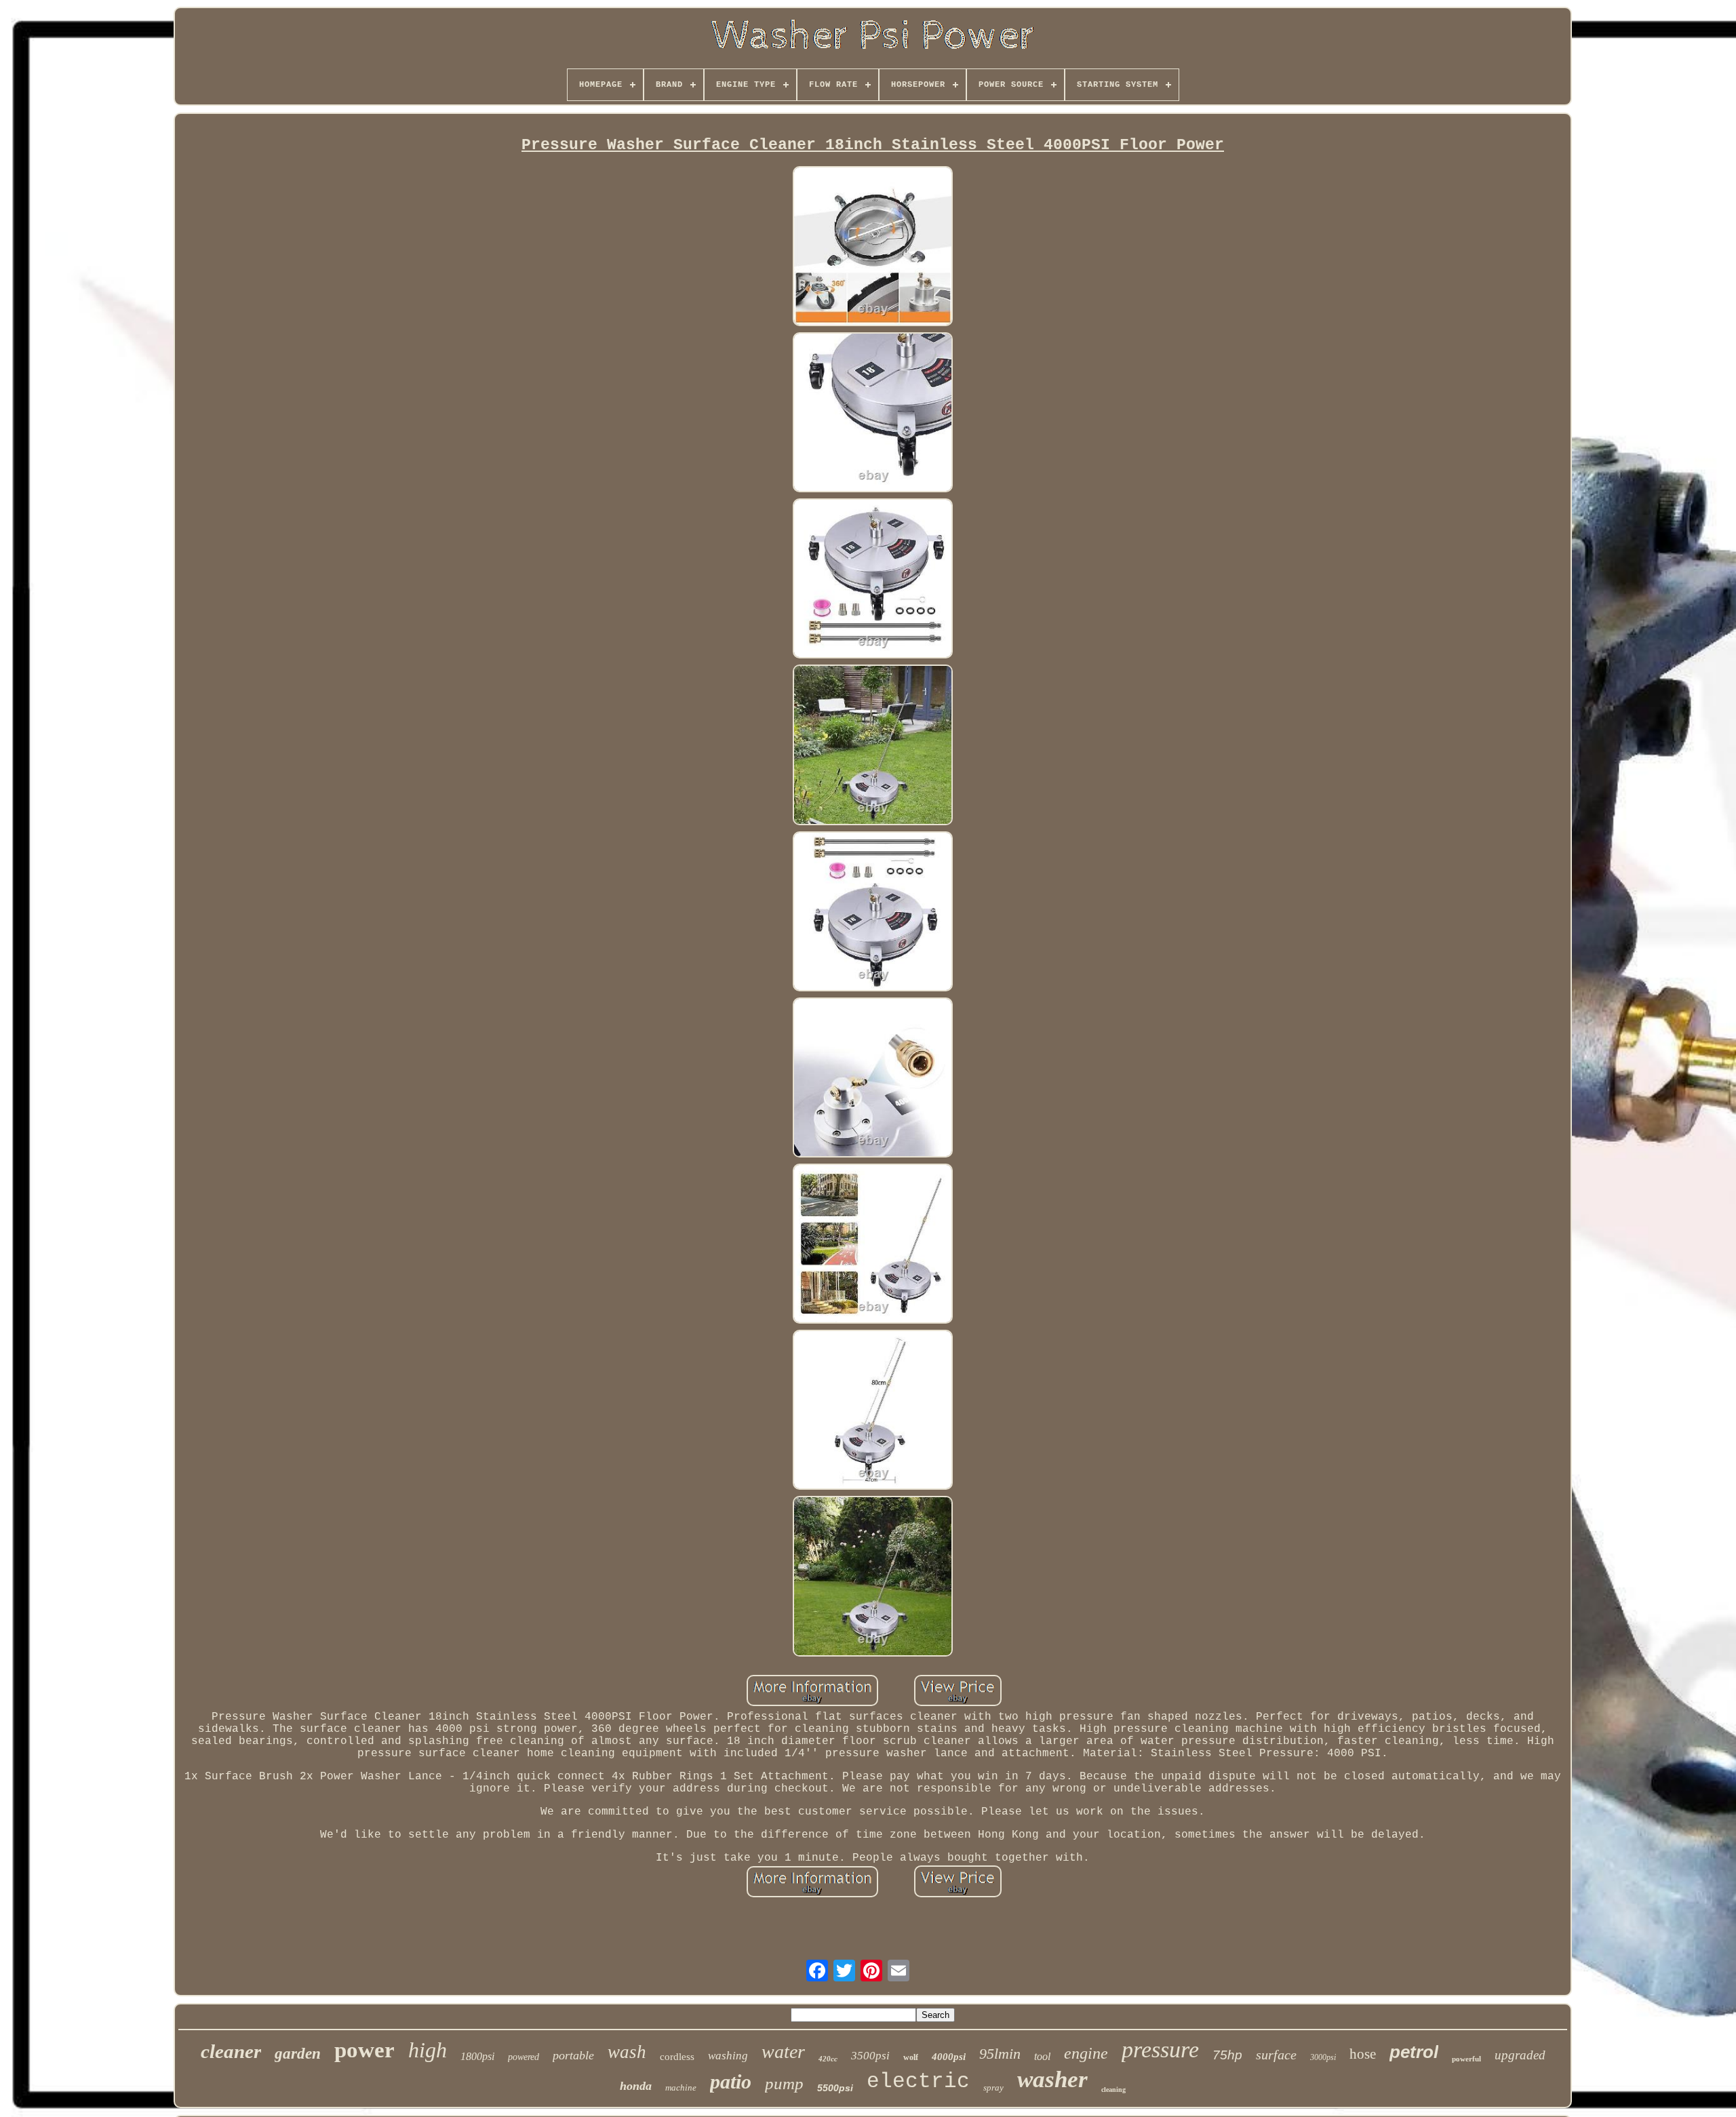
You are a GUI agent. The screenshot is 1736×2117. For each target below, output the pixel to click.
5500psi (835, 2088)
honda (636, 2086)
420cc (828, 2059)
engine (1086, 2053)
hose (1363, 2054)
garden (298, 2054)
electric (918, 2081)
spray (993, 2088)
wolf (911, 2057)
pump (784, 2083)
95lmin (1000, 2054)
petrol (1414, 2052)
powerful (1466, 2059)
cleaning (1113, 2090)
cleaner (231, 2051)
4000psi (949, 2057)
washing (728, 2056)
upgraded (1520, 2055)
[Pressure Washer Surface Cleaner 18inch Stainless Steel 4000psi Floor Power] (873, 248)
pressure (1160, 2050)
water (783, 2052)
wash (627, 2052)
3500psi (870, 2056)
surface (1276, 2055)
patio (731, 2081)
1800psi (477, 2056)
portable (573, 2055)
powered (524, 2057)
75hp (1227, 2055)
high (428, 2050)
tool (1042, 2056)
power (364, 2050)
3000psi (1323, 2057)
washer (1052, 2079)
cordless (677, 2057)
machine (681, 2088)
